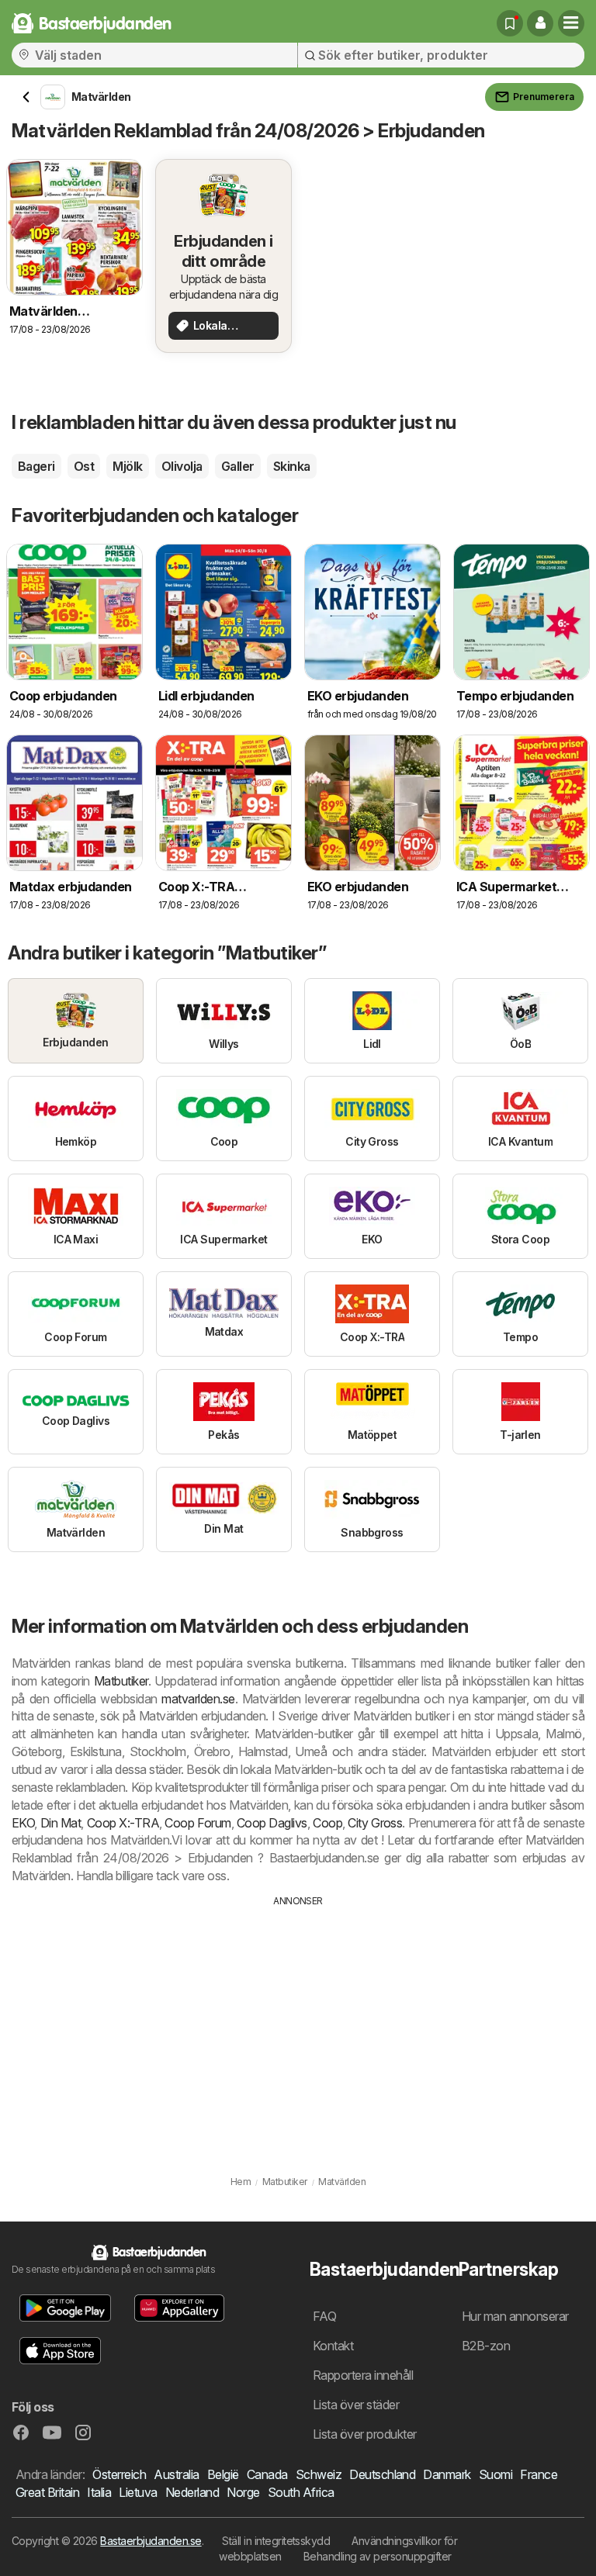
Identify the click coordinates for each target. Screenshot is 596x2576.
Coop (327, 1823)
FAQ (324, 2316)
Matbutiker (121, 1681)
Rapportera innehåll (363, 2375)
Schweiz (319, 2474)
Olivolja (182, 466)
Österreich (119, 2474)
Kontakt (333, 2346)
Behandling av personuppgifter (378, 2556)
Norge (243, 2492)
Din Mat (61, 1823)
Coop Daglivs (272, 1823)
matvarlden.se (198, 1699)
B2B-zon (486, 2346)
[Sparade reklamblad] (510, 23)
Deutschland (382, 2474)
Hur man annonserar (515, 2316)
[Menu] (571, 23)
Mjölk (127, 466)
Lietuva (138, 2492)
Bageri (36, 466)
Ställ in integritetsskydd (276, 2541)
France (539, 2474)
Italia (99, 2492)
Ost (84, 466)
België (223, 2474)
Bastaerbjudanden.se (151, 2541)
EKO (23, 1823)
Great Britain (47, 2492)
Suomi (496, 2474)
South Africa (301, 2492)
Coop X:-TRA (123, 1823)
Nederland (192, 2492)
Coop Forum (198, 1823)
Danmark (447, 2474)
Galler (238, 466)
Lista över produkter (365, 2434)
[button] (540, 23)
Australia (176, 2474)
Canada (267, 2474)
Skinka (292, 466)
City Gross (375, 1823)
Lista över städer (356, 2405)
